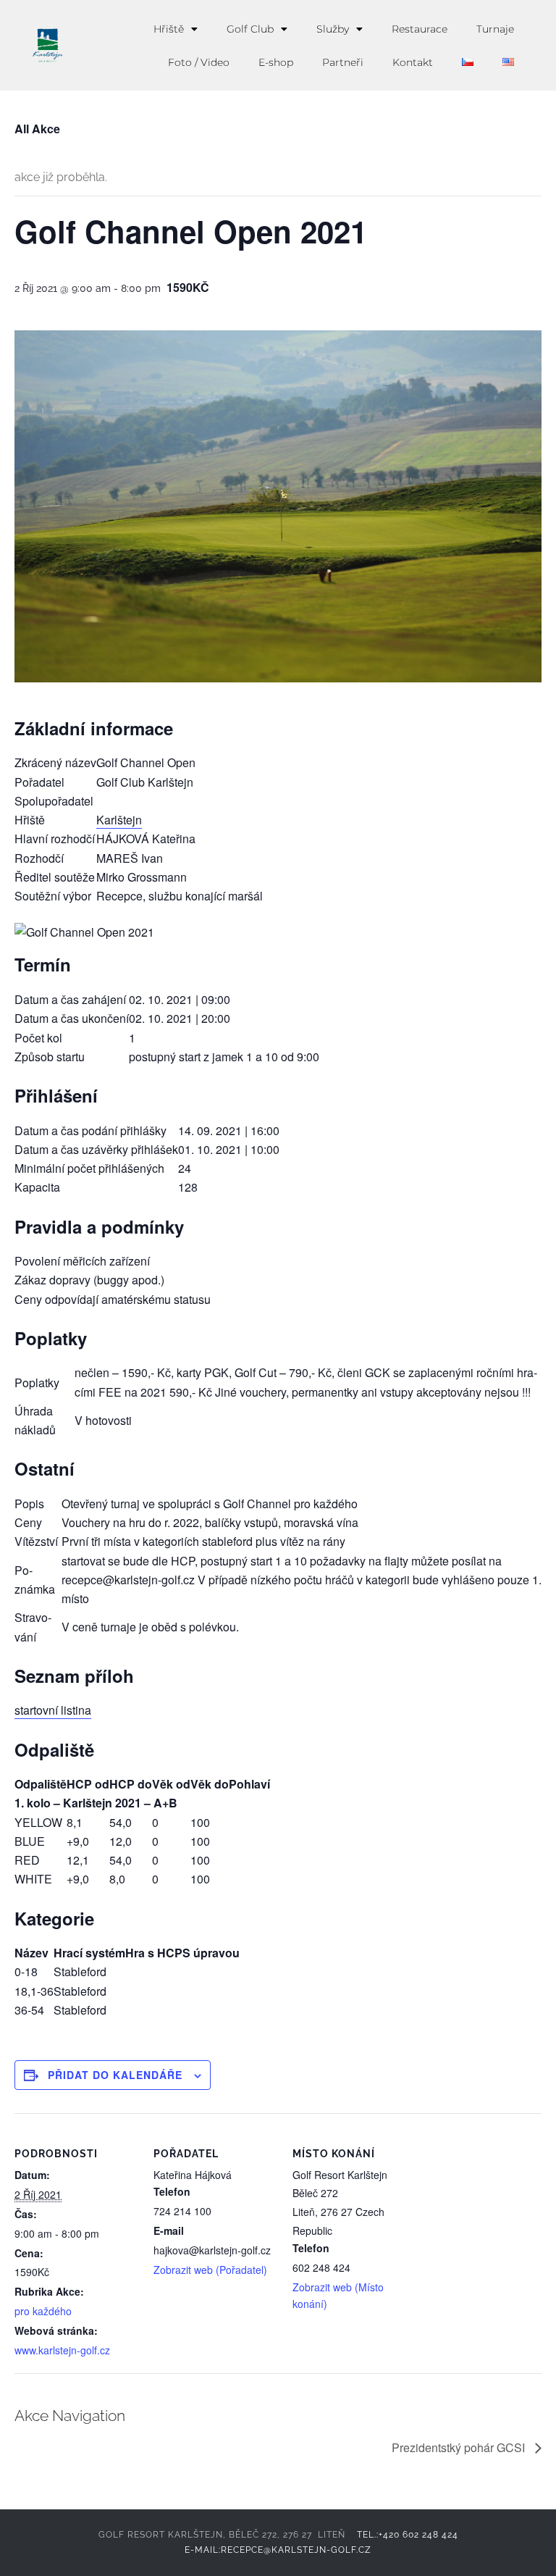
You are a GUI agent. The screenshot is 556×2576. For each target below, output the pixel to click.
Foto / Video (199, 62)
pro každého (43, 2311)
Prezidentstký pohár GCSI (460, 2447)
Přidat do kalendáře (115, 2075)
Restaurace (420, 29)
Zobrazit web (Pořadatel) (210, 2270)
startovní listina (53, 1710)
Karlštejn (119, 820)
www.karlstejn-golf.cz (62, 2350)
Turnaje (495, 29)
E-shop (276, 62)
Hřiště (169, 29)
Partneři (343, 62)
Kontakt (413, 62)
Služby (333, 29)
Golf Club (250, 29)
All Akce (37, 129)
